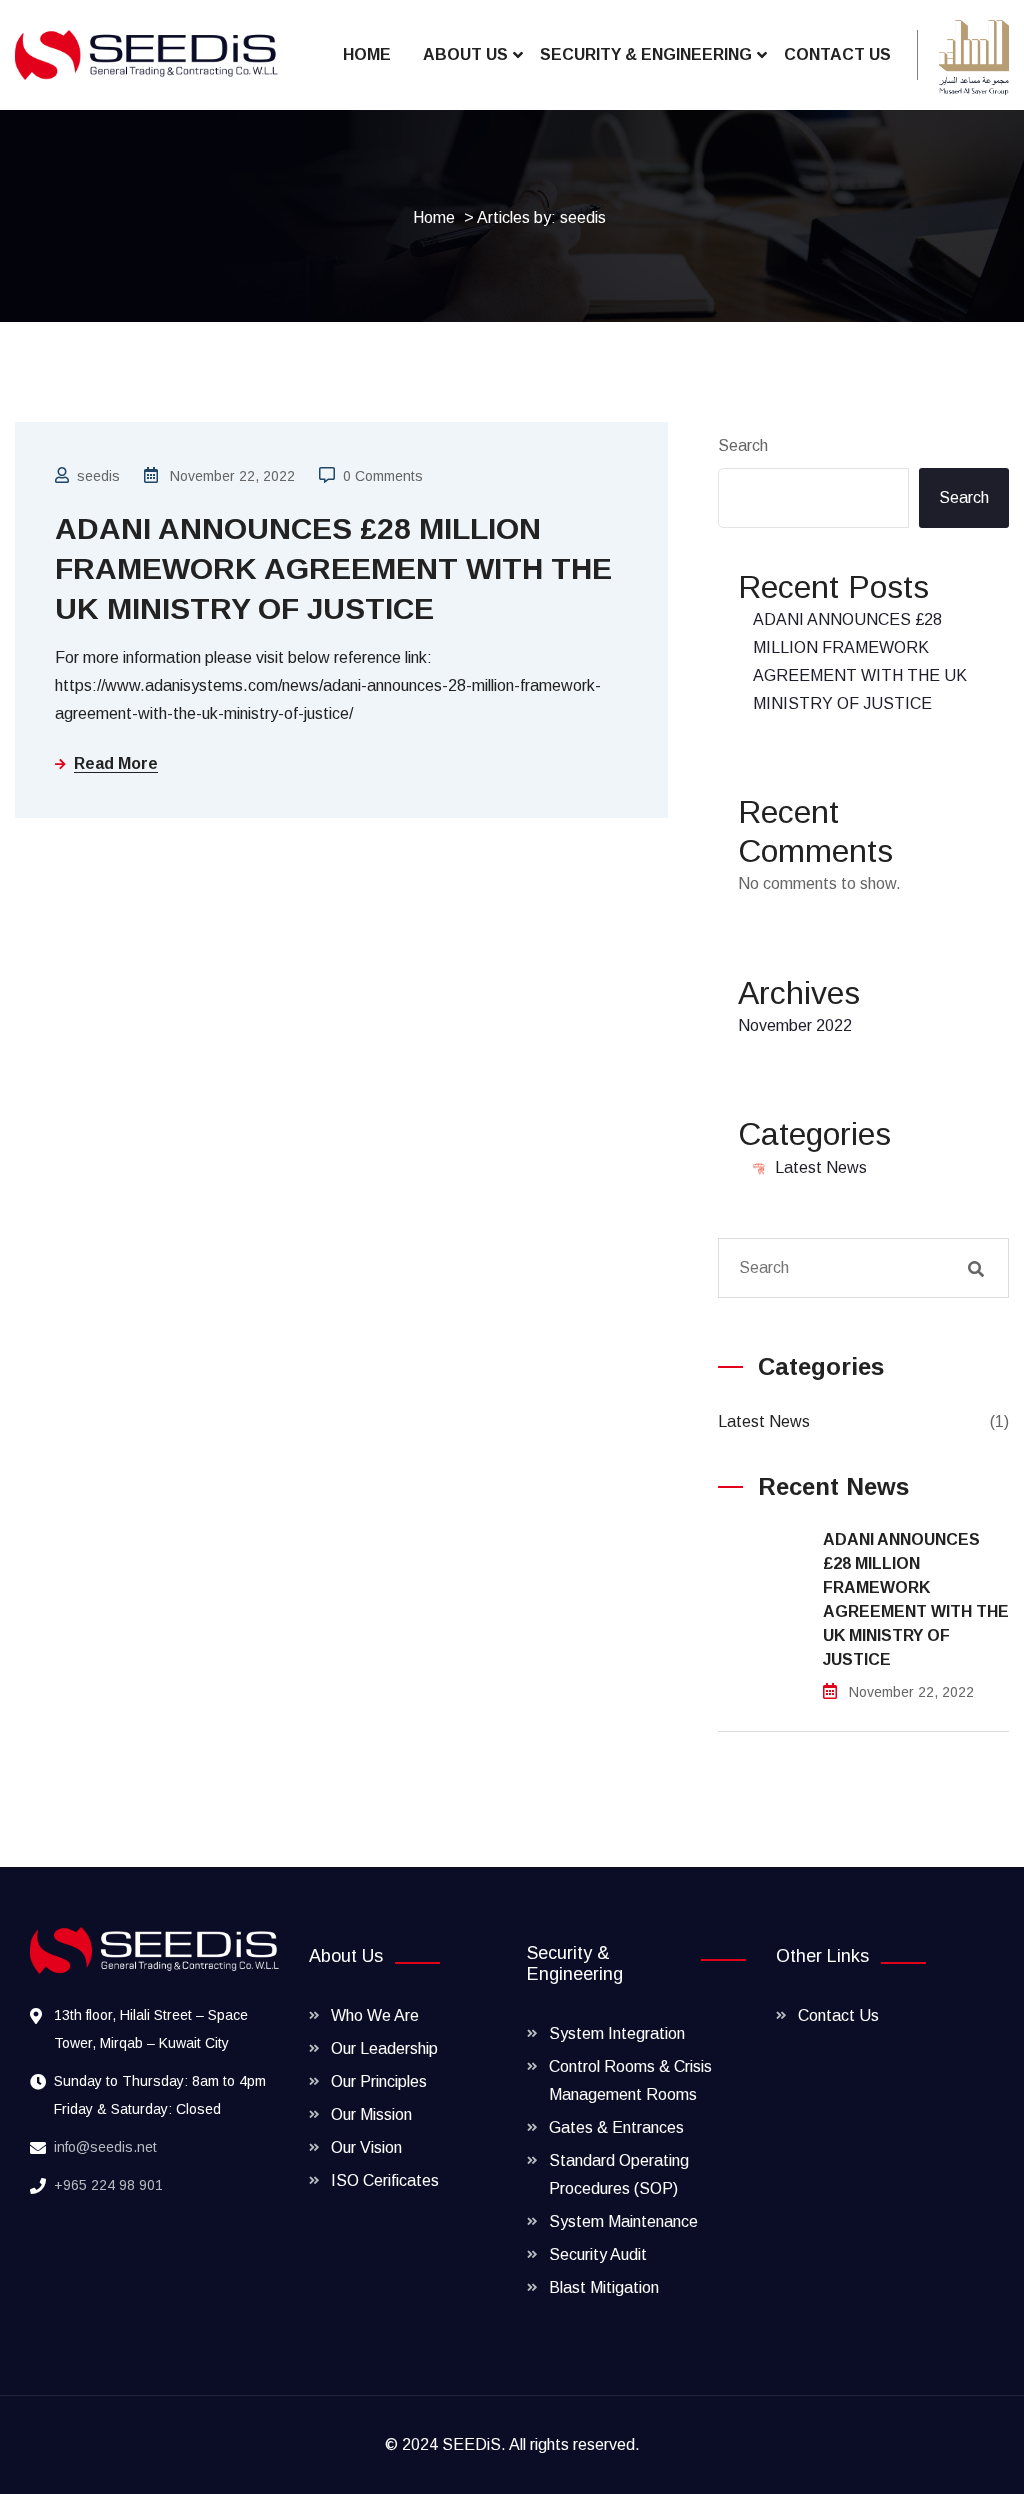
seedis (98, 476)
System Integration (617, 2033)
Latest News (821, 1167)
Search (743, 445)
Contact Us (837, 54)
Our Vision (366, 2147)
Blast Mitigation (604, 2287)
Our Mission (371, 2114)
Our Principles (379, 2081)
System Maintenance (623, 2221)
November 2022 (795, 1025)
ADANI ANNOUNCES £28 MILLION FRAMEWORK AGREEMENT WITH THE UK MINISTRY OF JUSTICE (333, 568)
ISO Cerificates (385, 2180)
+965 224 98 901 (108, 2185)
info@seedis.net (105, 2147)
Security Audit (598, 2254)
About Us (465, 54)
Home (367, 54)
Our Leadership (384, 2048)
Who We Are (375, 2015)
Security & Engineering (646, 54)
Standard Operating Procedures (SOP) (619, 2174)
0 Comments (383, 476)
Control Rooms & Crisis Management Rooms (630, 2080)
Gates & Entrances (616, 2127)
